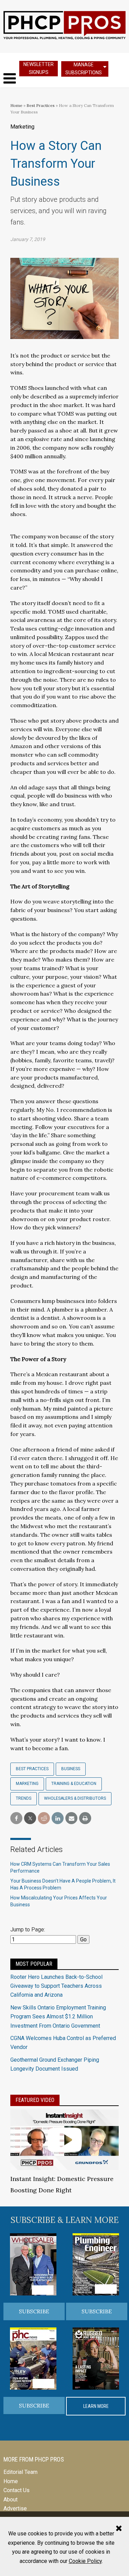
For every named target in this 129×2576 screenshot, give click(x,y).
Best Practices (41, 105)
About (10, 2500)
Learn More (96, 2406)
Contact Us (17, 2490)
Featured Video (35, 2100)
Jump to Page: (28, 1930)
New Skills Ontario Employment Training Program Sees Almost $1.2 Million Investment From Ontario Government (58, 2017)
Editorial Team (20, 2472)
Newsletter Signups (39, 68)
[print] (85, 1818)
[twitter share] (30, 1818)
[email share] (71, 1818)
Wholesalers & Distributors (75, 1798)
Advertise (15, 2508)
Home (16, 105)
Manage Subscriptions (84, 69)
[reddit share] (44, 1818)
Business (71, 1769)
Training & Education (74, 1784)
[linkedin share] (58, 1818)
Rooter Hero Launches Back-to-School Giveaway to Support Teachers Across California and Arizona (56, 1986)
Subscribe (34, 2311)
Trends (24, 1798)
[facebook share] (16, 1818)
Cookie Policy (85, 2561)
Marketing (27, 1784)
